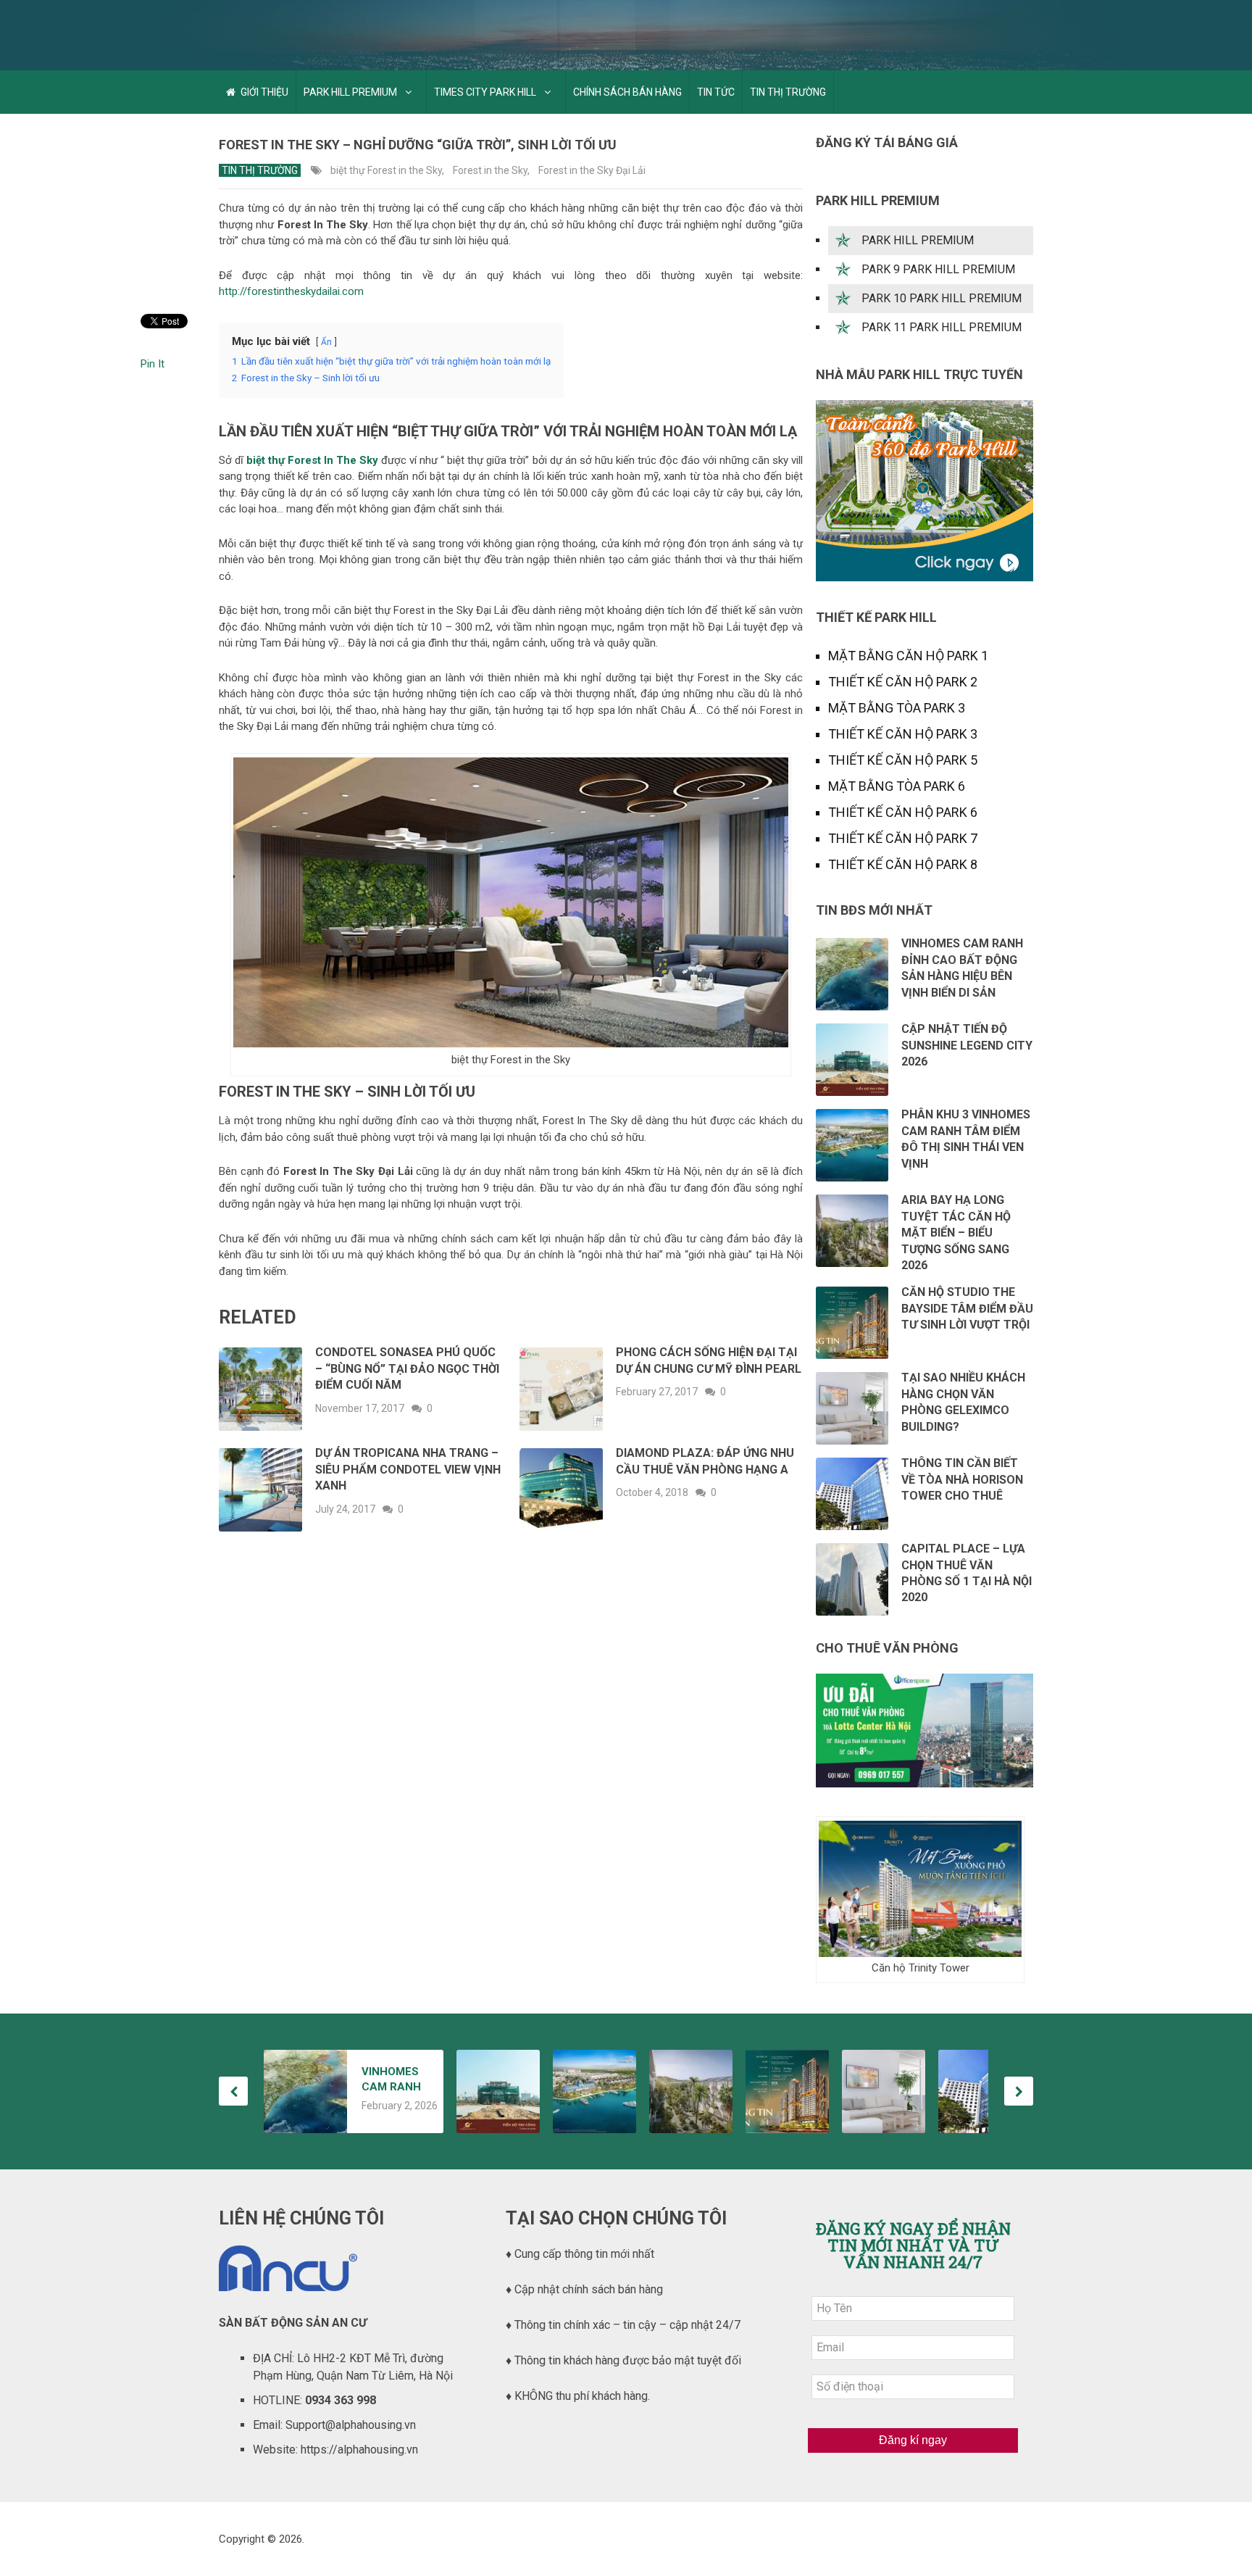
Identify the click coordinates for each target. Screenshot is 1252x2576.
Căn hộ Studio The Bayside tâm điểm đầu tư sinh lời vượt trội (967, 1308)
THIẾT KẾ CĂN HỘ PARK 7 (903, 838)
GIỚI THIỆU (263, 92)
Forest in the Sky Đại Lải (592, 170)
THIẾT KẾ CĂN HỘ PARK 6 (903, 812)
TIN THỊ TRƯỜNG (788, 92)
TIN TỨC (716, 92)
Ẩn (326, 342)
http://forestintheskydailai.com (291, 291)
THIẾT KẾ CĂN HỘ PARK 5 (903, 760)
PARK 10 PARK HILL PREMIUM (942, 298)
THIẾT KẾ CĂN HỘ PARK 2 (903, 682)
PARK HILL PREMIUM (350, 92)
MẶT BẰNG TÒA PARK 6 (897, 786)
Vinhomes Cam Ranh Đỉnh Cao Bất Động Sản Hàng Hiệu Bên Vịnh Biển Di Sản (395, 2080)
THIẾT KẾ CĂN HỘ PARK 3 (903, 734)
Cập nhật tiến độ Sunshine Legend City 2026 (967, 1045)
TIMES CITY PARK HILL (485, 92)
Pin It (153, 364)
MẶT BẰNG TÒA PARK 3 (897, 708)
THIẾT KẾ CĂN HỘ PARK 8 (903, 864)
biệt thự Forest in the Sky (386, 170)
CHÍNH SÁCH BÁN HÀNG (627, 92)
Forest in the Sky (490, 170)
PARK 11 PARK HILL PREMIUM (942, 327)
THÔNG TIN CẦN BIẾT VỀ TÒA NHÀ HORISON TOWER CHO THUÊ (962, 1479)
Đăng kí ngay (913, 2440)
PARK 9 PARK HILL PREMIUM (938, 269)
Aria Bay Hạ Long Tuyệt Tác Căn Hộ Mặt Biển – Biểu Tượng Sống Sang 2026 (956, 1233)
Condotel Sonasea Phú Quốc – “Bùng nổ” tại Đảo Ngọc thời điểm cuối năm (407, 1368)
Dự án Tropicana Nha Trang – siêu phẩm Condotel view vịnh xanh (408, 1469)
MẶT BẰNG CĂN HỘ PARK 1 (908, 656)
